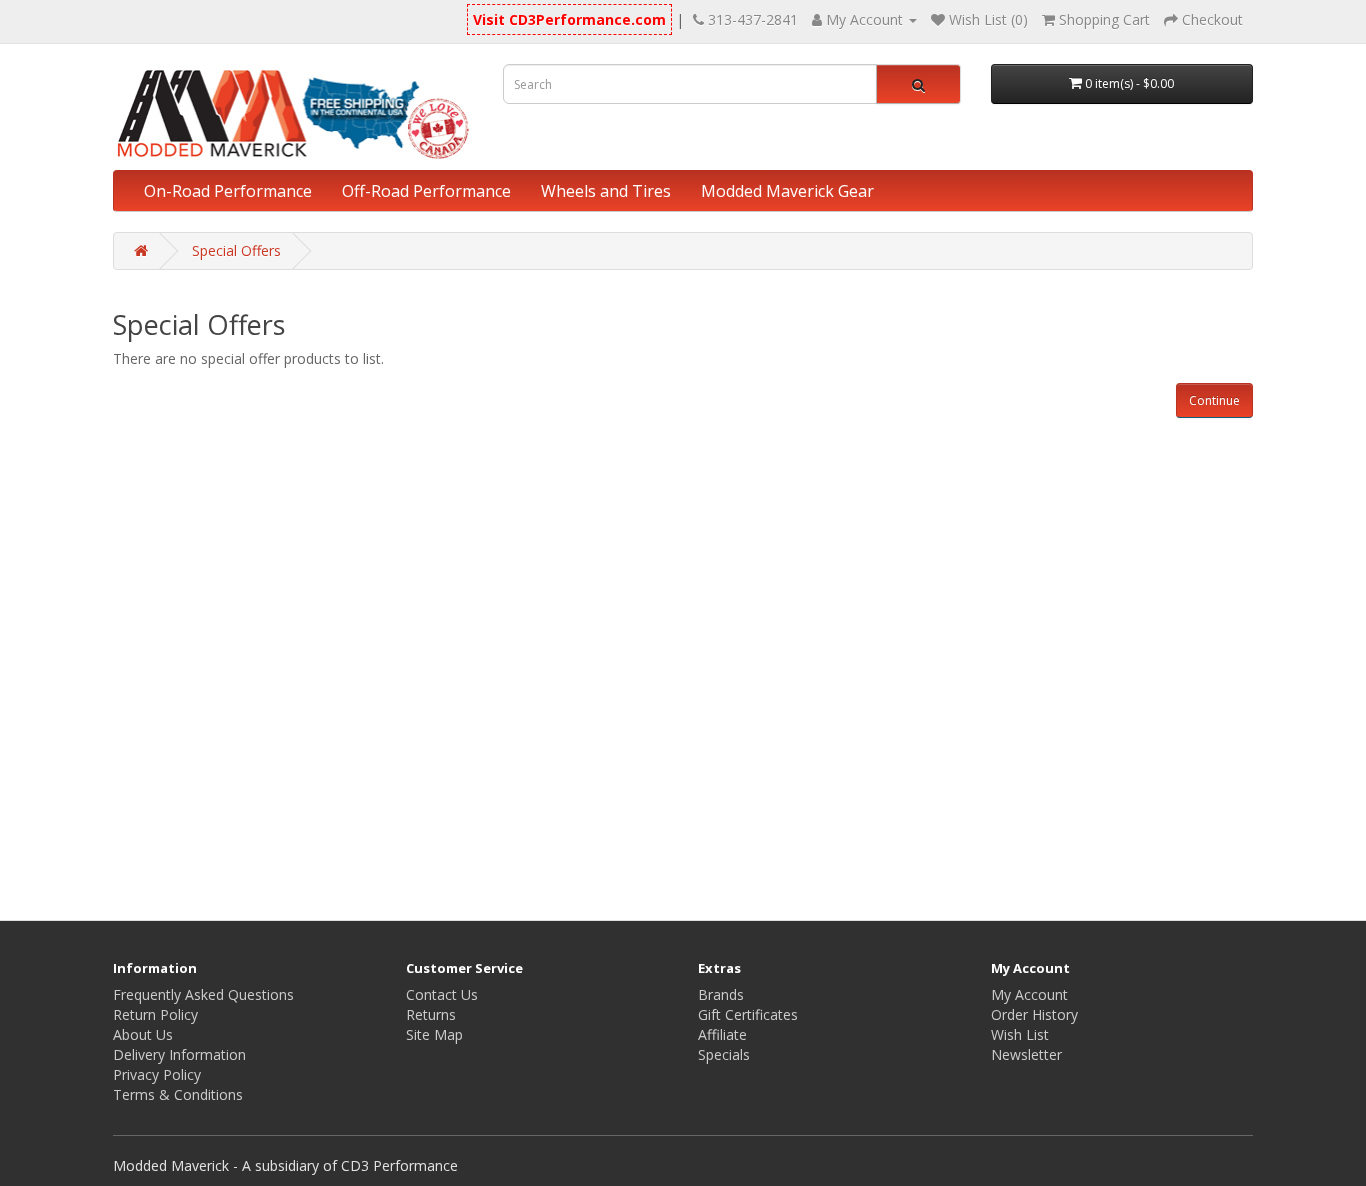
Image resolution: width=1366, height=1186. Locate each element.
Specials (724, 1054)
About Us (143, 1034)
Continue (1214, 400)
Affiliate (722, 1034)
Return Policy (155, 1014)
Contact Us (442, 994)
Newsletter (1026, 1054)
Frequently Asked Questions (203, 994)
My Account (1029, 994)
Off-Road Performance (426, 191)
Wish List (1020, 1034)
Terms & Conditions (178, 1094)
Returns (431, 1014)
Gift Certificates (748, 1014)
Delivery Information (179, 1054)
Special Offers (236, 250)
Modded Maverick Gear (787, 191)
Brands (721, 994)
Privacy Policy (157, 1074)
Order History (1034, 1014)
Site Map (434, 1034)
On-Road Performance (228, 191)
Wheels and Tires (606, 191)
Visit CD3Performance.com (569, 19)
